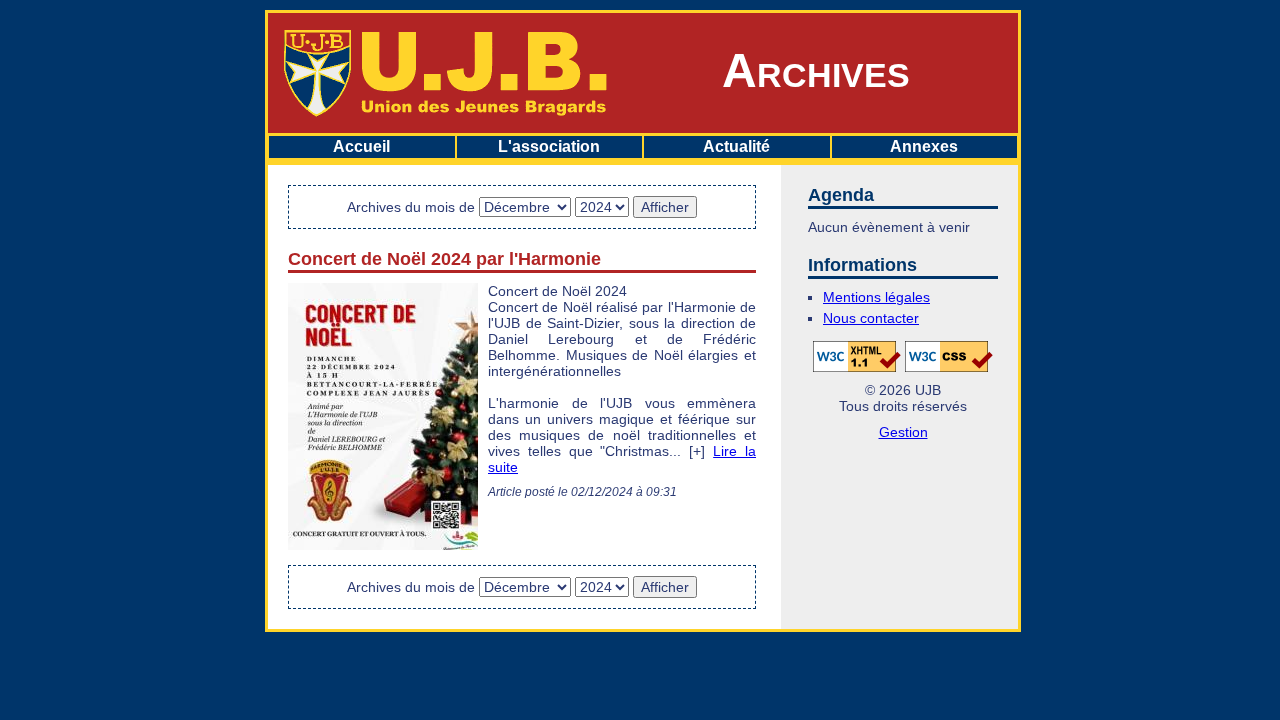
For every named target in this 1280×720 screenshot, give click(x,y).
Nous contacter (871, 318)
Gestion (903, 432)
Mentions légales (876, 297)
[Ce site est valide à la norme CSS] (949, 355)
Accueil (361, 146)
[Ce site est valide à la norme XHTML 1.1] (857, 355)
